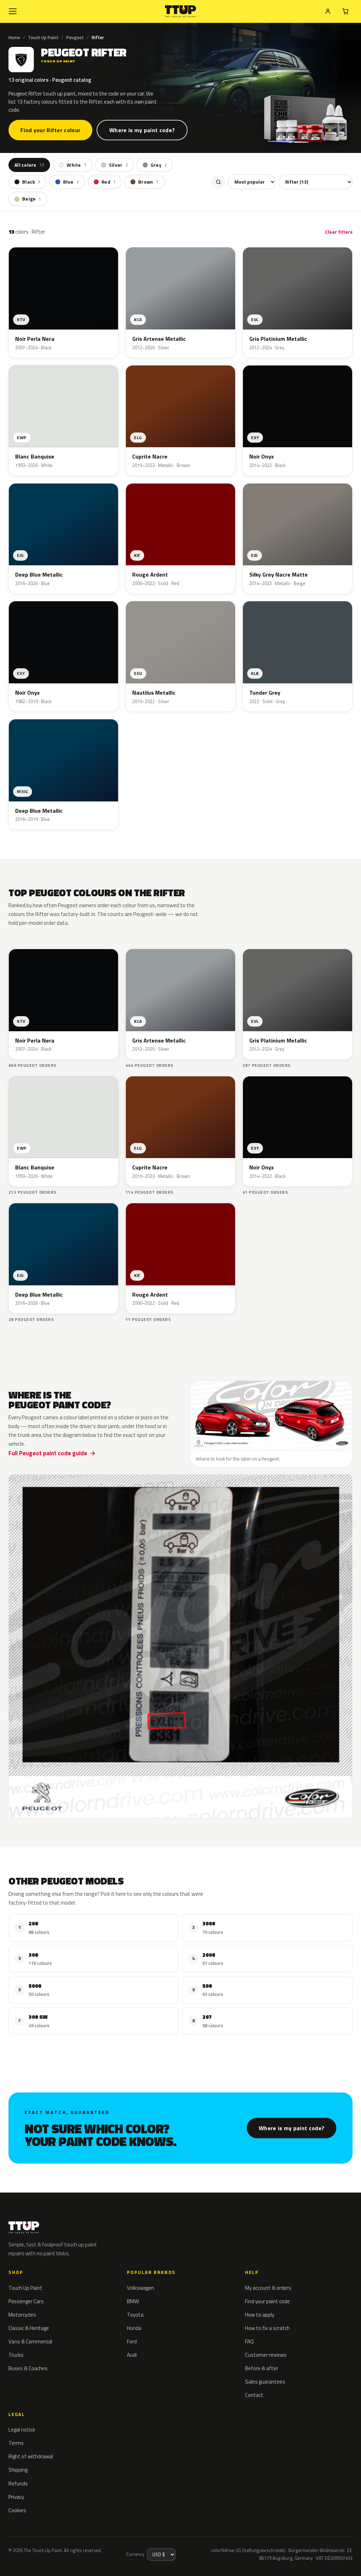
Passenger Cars (26, 2301)
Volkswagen (140, 2288)
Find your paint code (267, 2301)
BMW (133, 2301)
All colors (29, 165)
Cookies (17, 2510)
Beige (32, 199)
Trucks (16, 2355)
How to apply (260, 2315)
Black (31, 182)
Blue (71, 182)
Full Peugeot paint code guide (48, 1453)
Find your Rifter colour (50, 130)
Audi (132, 2355)
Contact (254, 2395)
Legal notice (22, 2430)
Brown (148, 182)
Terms (16, 2443)
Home (14, 37)
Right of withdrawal (31, 2456)
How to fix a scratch (267, 2328)
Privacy (16, 2497)
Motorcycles (22, 2315)
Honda (134, 2328)
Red (109, 182)
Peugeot (75, 37)
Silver (118, 165)
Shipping (18, 2470)
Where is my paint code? (142, 130)
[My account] (328, 11)
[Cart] (345, 11)
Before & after (262, 2368)
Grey (159, 165)
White (77, 165)
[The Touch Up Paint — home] (181, 11)
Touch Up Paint (43, 37)
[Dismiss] (114, 2553)
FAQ (249, 2341)
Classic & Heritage (29, 2328)
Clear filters (339, 232)
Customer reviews (266, 2355)
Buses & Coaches (28, 2368)
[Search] (218, 182)
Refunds (18, 2483)
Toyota (135, 2315)
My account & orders (268, 2288)
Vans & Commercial (30, 2341)
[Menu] (13, 11)
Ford (132, 2341)
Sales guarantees (265, 2382)
